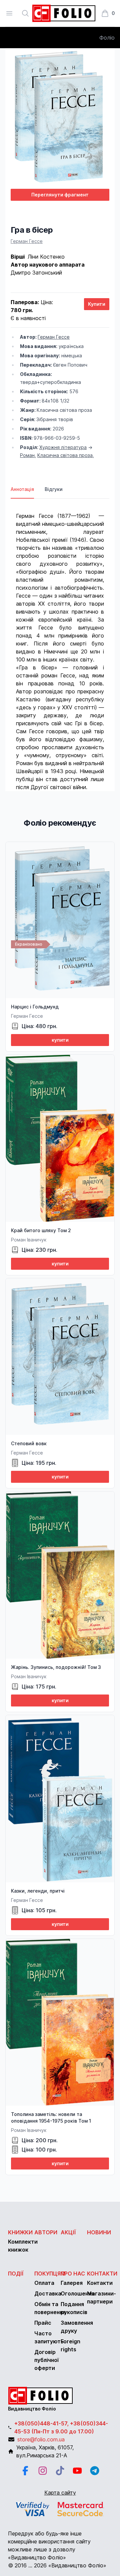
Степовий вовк (29, 1443)
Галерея (72, 2283)
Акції (68, 2232)
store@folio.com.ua (41, 2439)
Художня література (63, 447)
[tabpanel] (60, 645)
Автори (46, 2232)
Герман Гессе (27, 241)
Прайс (43, 2323)
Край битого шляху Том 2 (41, 1230)
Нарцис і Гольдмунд (35, 1007)
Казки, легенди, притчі (38, 1891)
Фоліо (107, 38)
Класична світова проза (65, 455)
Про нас (73, 2274)
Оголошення (77, 2293)
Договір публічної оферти (46, 2360)
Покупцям (50, 2274)
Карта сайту (60, 2493)
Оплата (44, 2283)
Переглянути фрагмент (60, 195)
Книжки (20, 2232)
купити (60, 1040)
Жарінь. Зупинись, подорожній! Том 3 (56, 1667)
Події (16, 2274)
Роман (27, 455)
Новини (99, 2232)
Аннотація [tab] (22, 489)
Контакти (102, 2274)
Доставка (48, 2293)
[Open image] (60, 118)
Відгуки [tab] (54, 489)
